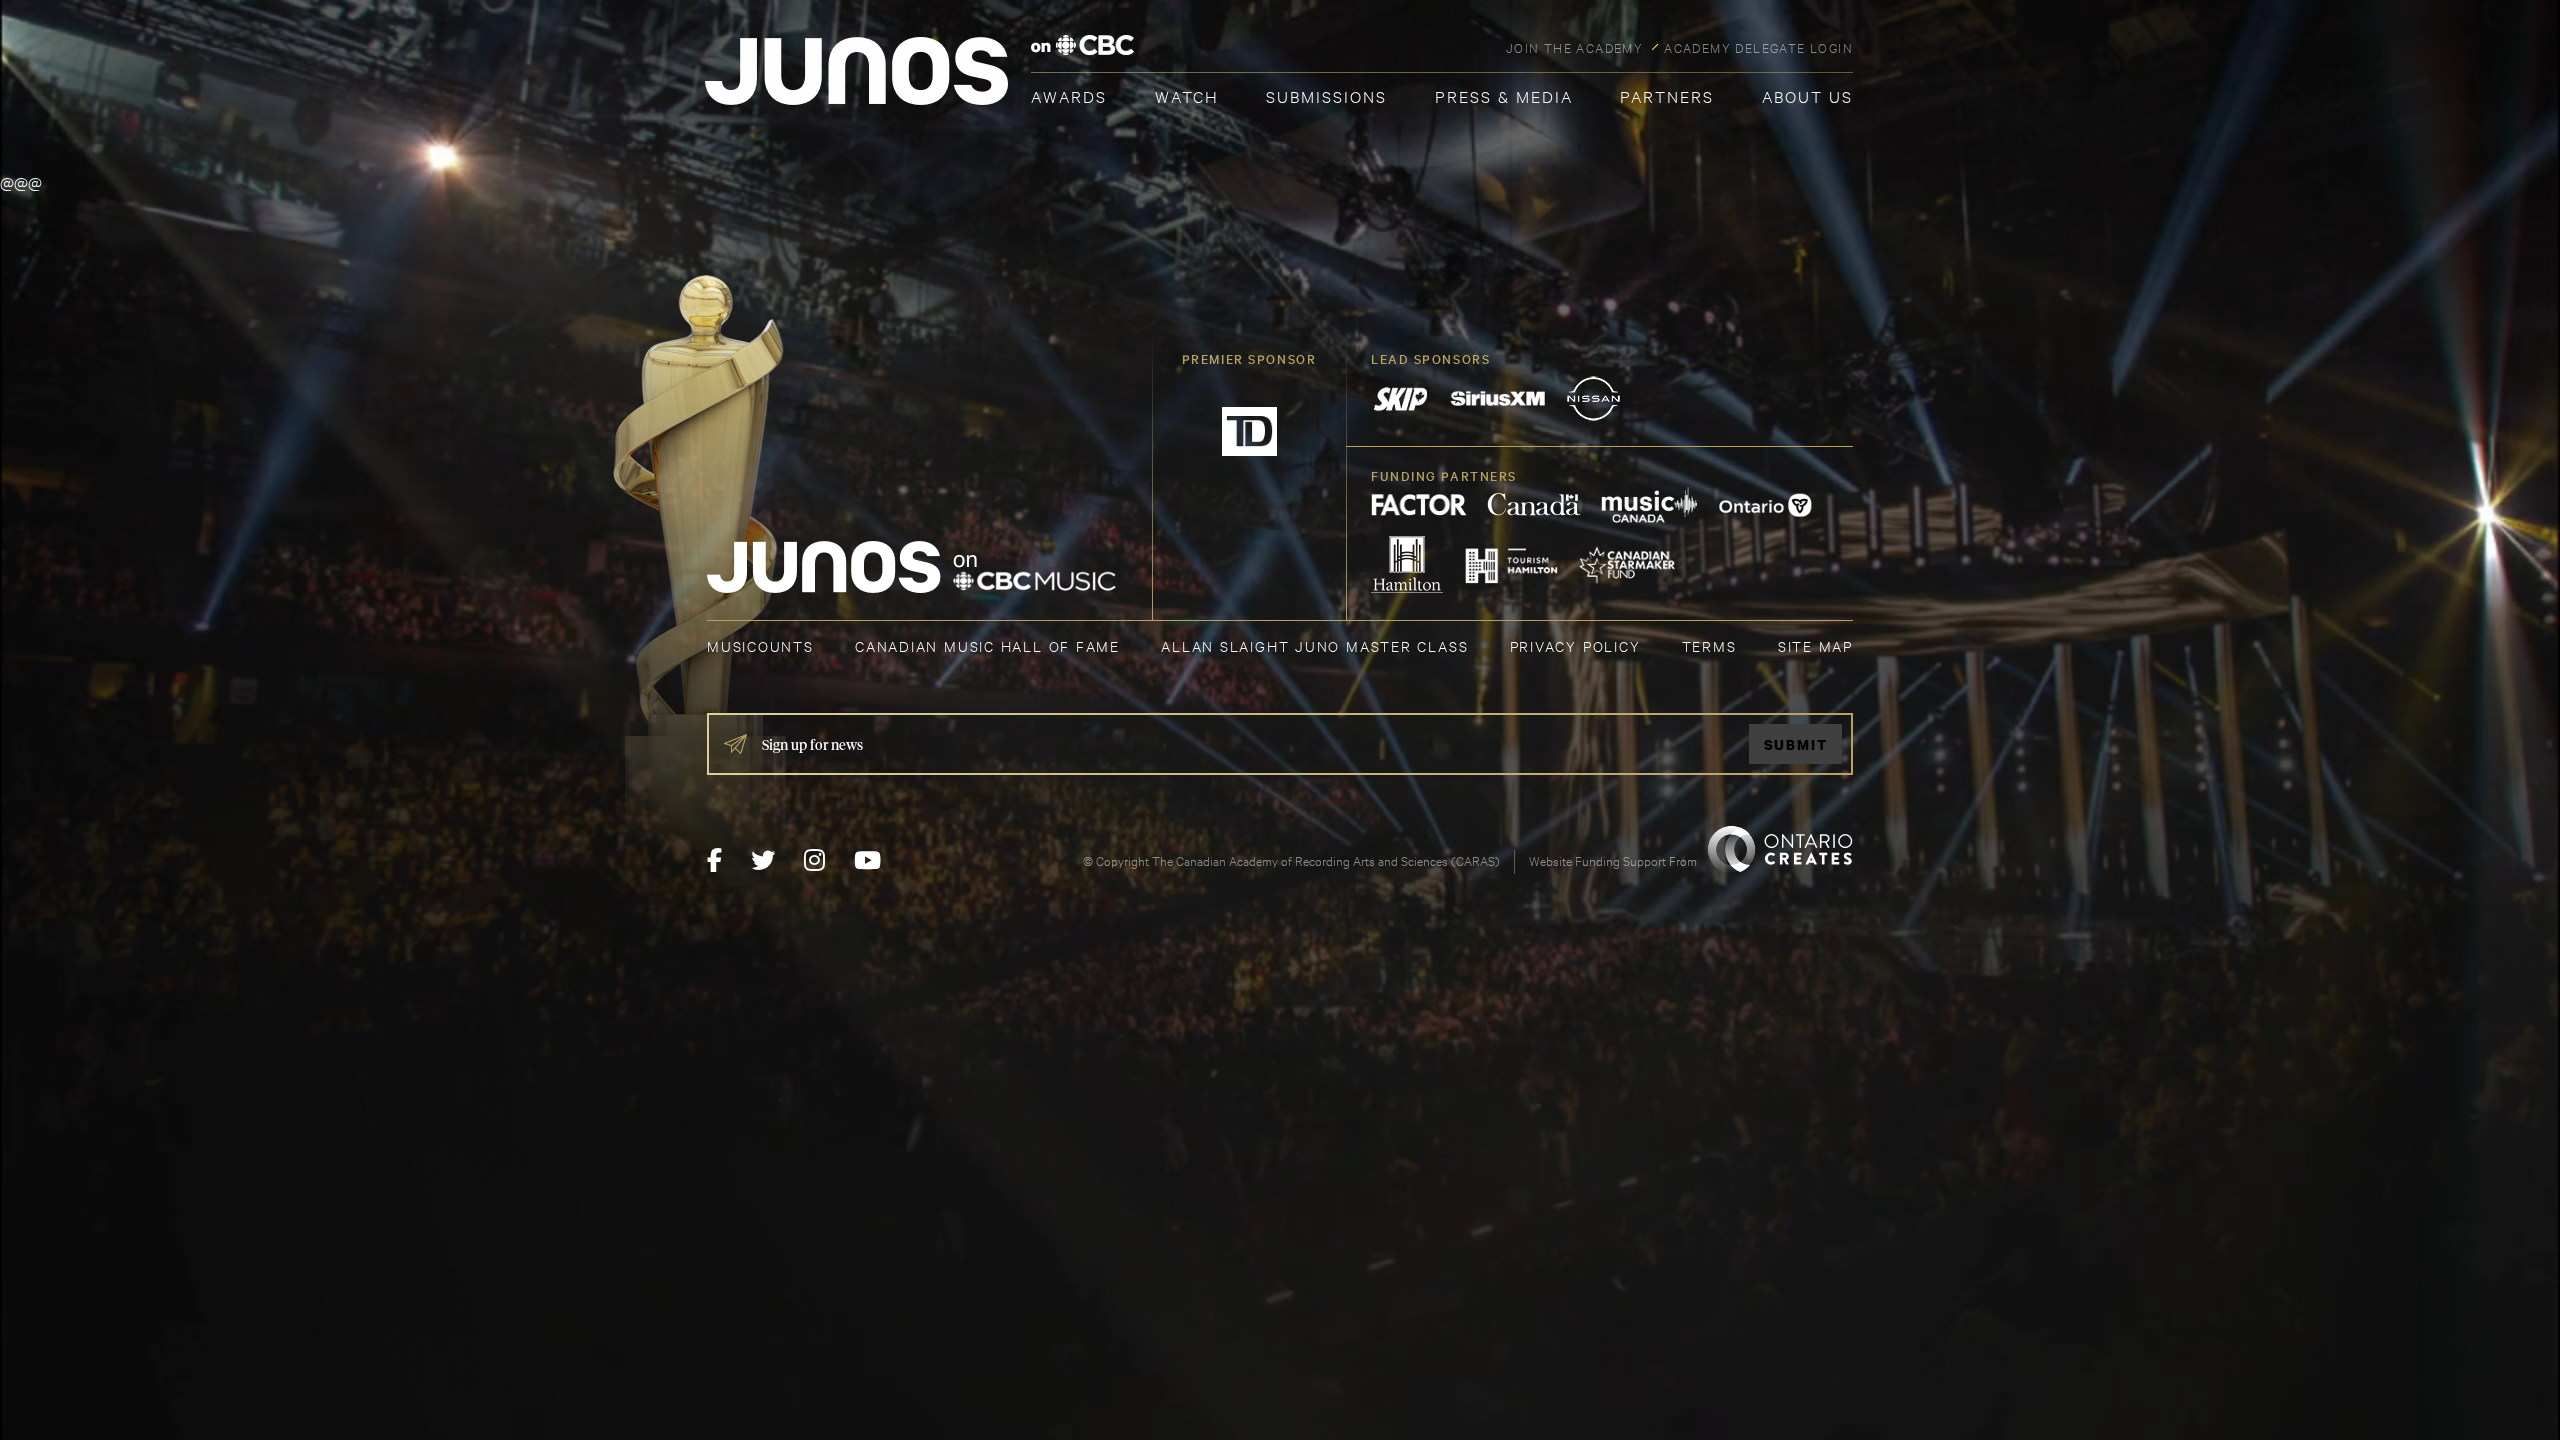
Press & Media (1504, 95)
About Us (1807, 95)
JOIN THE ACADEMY (1574, 47)
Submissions (1326, 95)
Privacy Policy (1575, 645)
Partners (1667, 95)
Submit (1796, 744)
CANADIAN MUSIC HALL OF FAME (987, 645)
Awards (1069, 95)
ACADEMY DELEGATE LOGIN (1758, 47)
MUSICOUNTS (760, 645)
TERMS (1709, 645)
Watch (1187, 95)
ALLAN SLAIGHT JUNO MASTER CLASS (1314, 645)
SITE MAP (1815, 645)
